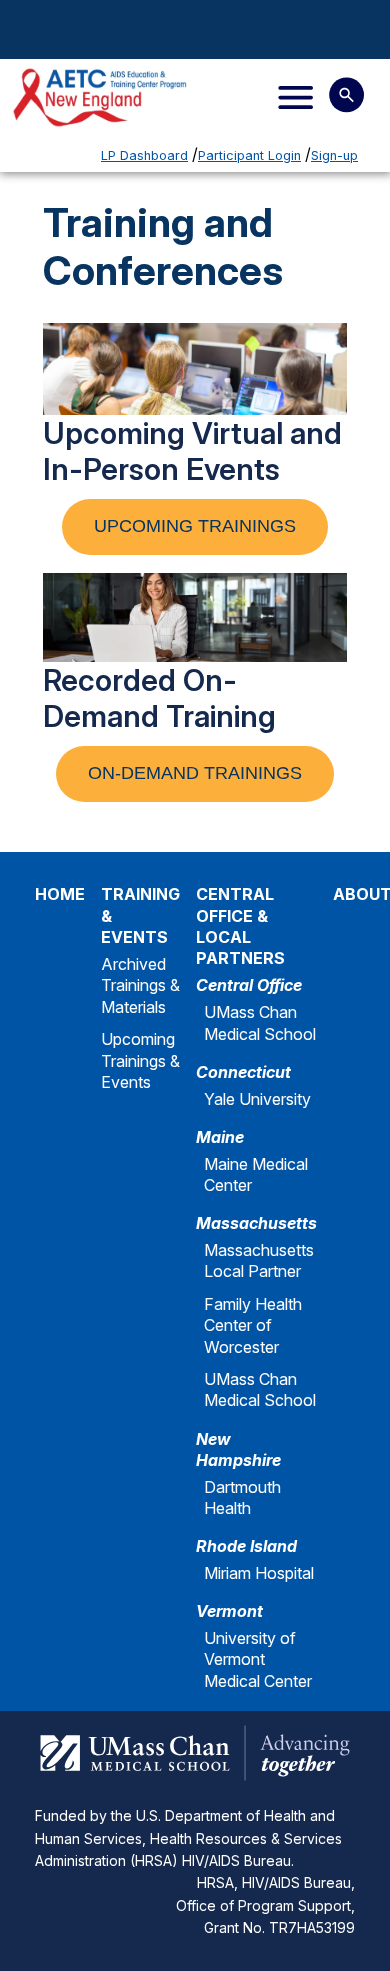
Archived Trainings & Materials (140, 985)
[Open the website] (123, 97)
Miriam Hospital (259, 1573)
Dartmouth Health (242, 1497)
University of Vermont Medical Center (258, 1659)
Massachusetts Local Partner (259, 1260)
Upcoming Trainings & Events (140, 1060)
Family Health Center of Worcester (253, 1325)
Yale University (257, 1099)
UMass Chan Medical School (260, 1022)
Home (60, 894)
